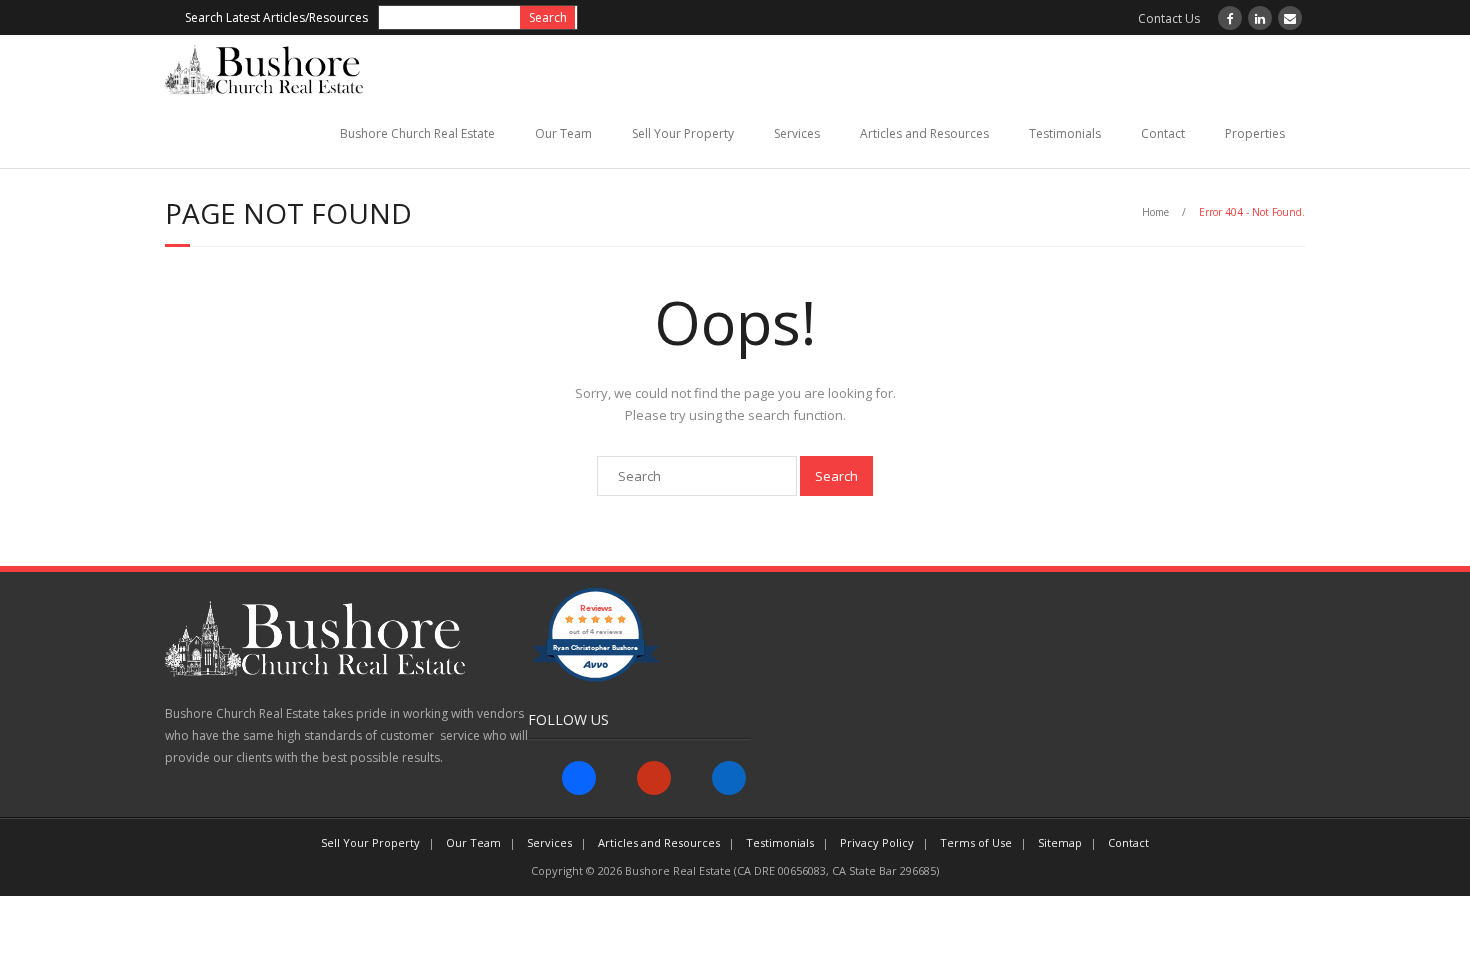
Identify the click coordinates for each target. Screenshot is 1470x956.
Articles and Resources (924, 133)
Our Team (563, 133)
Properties (1255, 133)
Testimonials (1065, 133)
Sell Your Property (683, 133)
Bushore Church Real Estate (417, 133)
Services (797, 133)
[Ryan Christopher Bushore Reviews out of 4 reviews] (595, 677)
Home (1155, 212)
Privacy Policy (877, 842)
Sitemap (1060, 842)
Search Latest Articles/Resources (276, 17)
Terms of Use (976, 842)
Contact (1163, 133)
